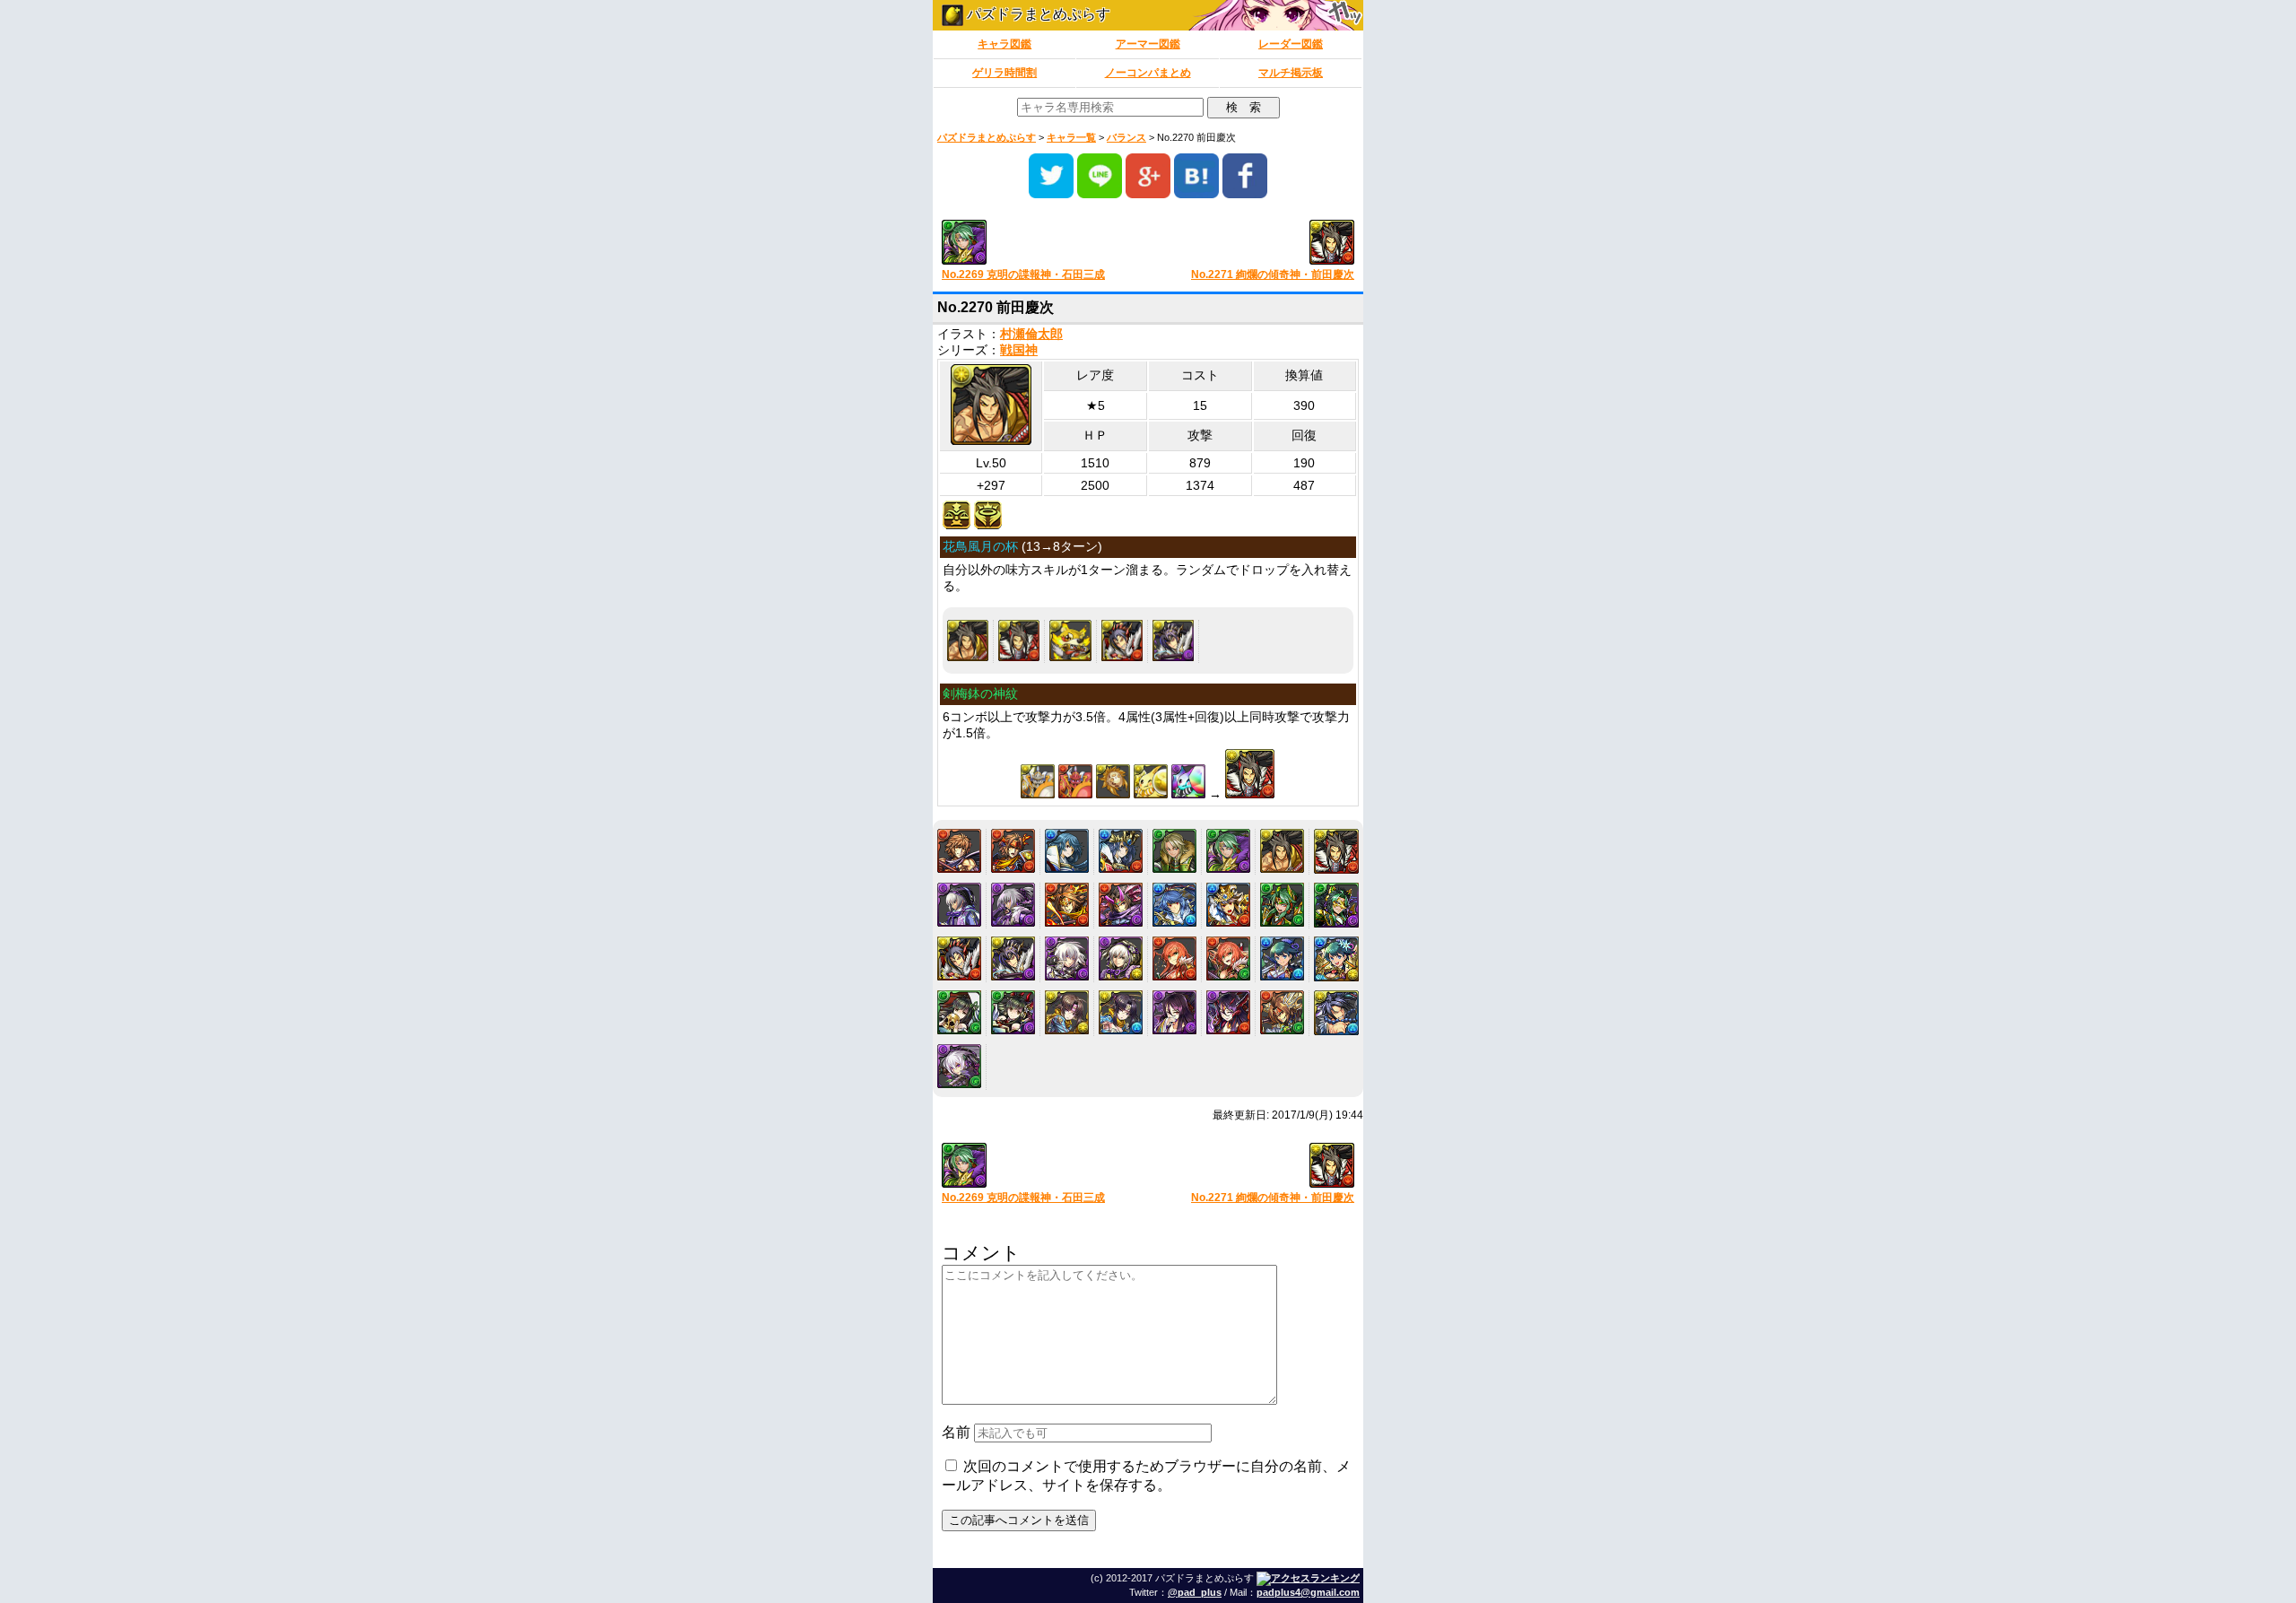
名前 (956, 1432)
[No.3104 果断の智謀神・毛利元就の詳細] (1228, 905)
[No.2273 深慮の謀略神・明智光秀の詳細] (1013, 905)
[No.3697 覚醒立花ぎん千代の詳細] (1121, 1012)
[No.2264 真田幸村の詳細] (959, 851)
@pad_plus (1195, 1592)
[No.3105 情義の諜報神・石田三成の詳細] (1282, 905)
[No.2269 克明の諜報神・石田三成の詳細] (1228, 851)
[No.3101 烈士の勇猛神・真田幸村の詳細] (1067, 905)
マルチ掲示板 (1291, 73)
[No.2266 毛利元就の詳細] (1067, 851)
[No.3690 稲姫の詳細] (1174, 958)
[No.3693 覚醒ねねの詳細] (1336, 959)
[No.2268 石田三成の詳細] (1174, 851)
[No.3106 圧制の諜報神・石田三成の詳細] (1336, 905)
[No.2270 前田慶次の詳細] (968, 640)
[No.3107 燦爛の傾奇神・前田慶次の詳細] (1122, 640)
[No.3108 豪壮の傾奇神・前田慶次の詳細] (1173, 640)
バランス (1126, 137)
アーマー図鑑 (1148, 44)
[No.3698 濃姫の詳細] (1174, 1012)
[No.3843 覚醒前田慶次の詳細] (1336, 1013)
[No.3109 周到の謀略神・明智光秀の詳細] (1067, 958)
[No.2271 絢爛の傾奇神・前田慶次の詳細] (1019, 640)
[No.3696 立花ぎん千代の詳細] (1067, 1012)
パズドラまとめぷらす (1037, 14)
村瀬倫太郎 (1031, 334)
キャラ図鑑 (1004, 44)
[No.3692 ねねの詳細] (1282, 958)
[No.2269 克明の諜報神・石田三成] (1038, 244)
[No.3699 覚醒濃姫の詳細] (1228, 1012)
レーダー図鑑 (1291, 44)
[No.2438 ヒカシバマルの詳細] (1070, 640)
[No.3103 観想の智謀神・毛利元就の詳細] (1174, 905)
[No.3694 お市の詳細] (959, 1012)
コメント (981, 1253)
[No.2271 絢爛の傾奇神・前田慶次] (1258, 244)
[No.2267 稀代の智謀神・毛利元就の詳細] (1121, 851)
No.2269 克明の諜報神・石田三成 (1023, 274)
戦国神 (1019, 350)
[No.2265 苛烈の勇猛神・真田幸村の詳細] (1013, 851)
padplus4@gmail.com (1308, 1592)
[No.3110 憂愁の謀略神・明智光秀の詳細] (1121, 958)
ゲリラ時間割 (1004, 73)
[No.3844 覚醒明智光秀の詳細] (959, 1066)
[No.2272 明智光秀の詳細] (959, 905)
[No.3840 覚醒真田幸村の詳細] (1282, 1012)
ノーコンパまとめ (1148, 73)
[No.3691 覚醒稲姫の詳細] (1228, 958)
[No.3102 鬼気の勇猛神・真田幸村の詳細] (1121, 905)
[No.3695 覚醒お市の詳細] (1013, 1012)
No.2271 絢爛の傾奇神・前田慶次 (1273, 274)
